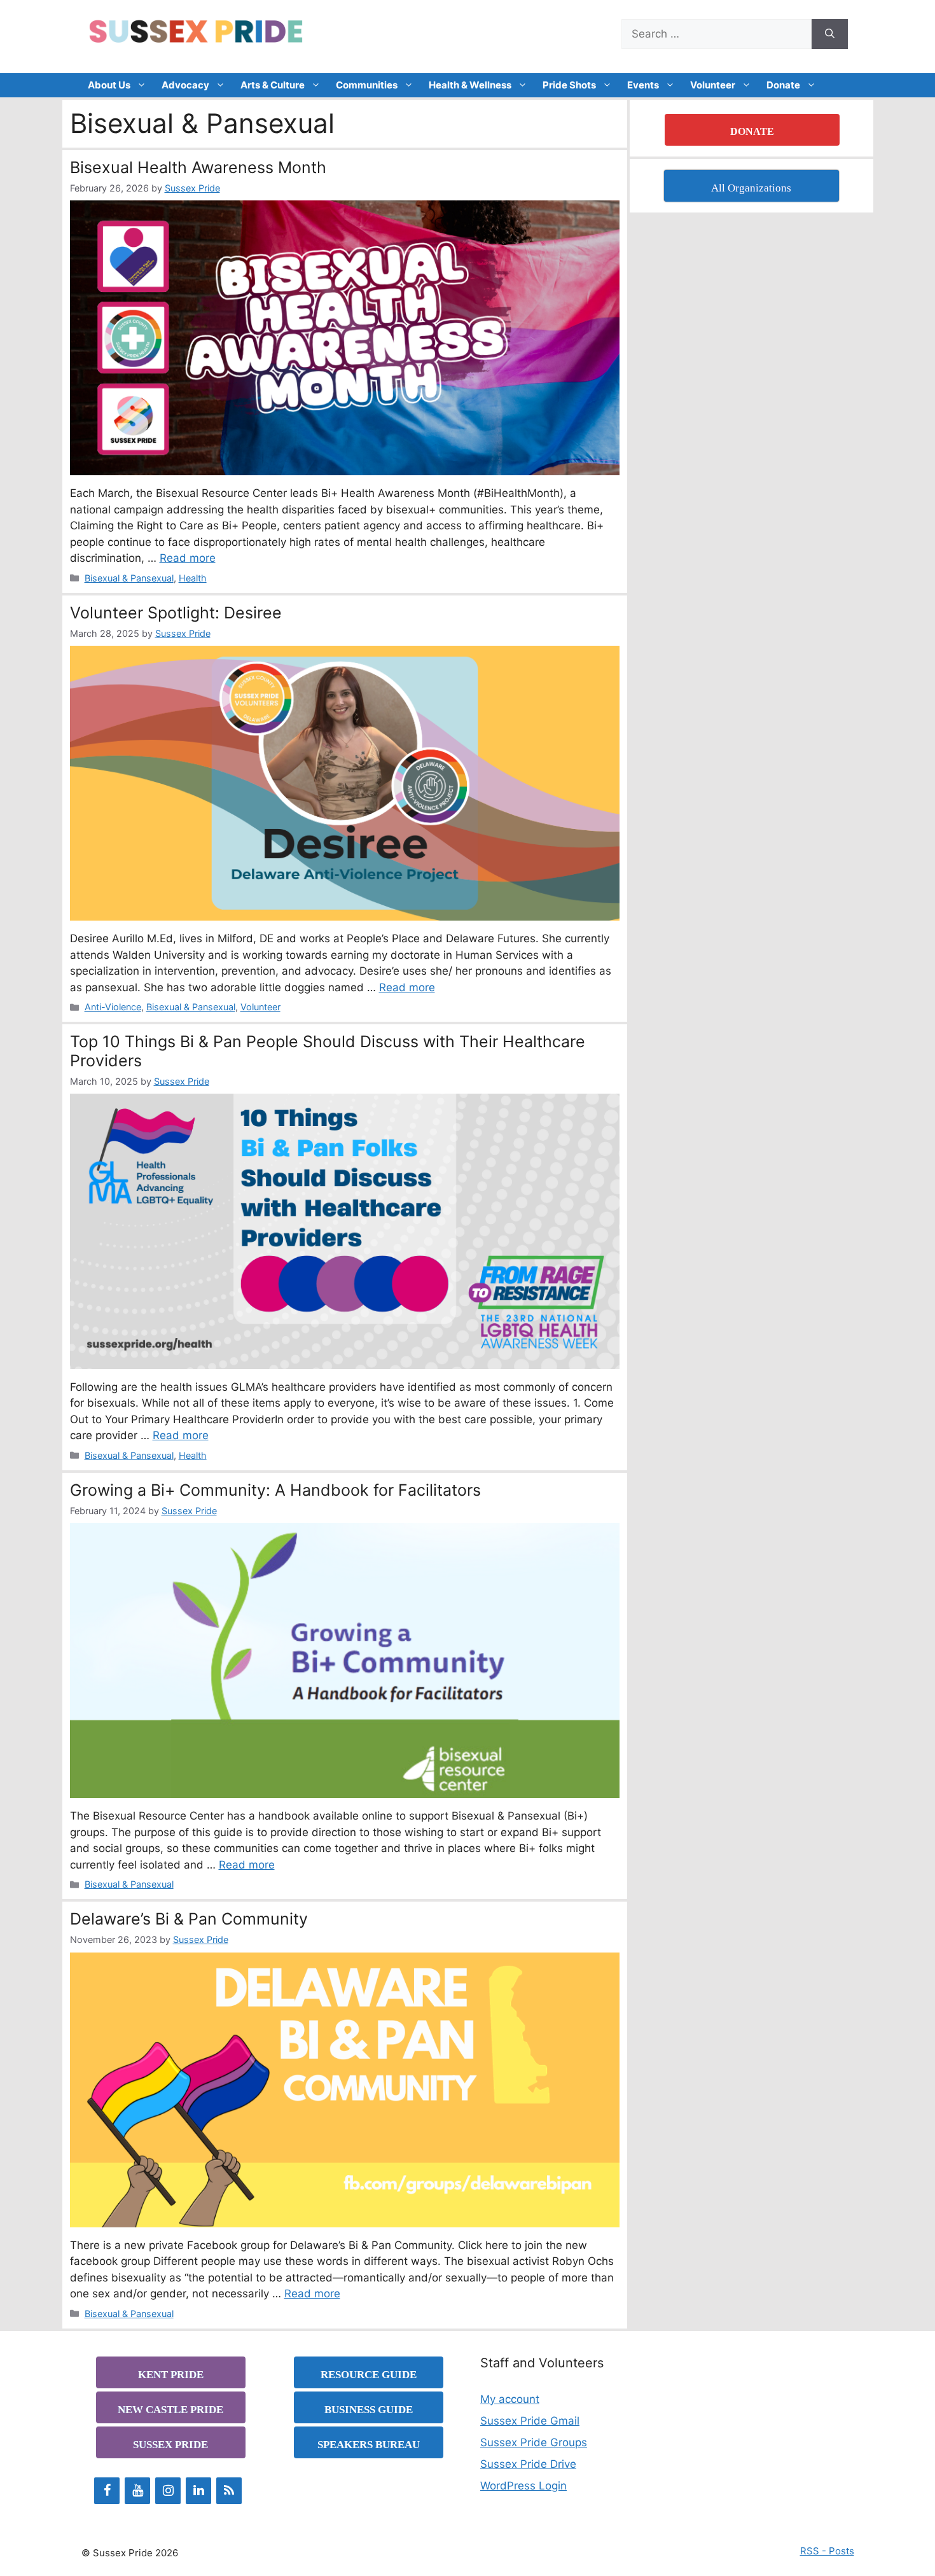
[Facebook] (107, 2491)
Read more (188, 558)
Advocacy (185, 85)
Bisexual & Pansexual (129, 578)
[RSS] (229, 2491)
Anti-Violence (113, 1007)
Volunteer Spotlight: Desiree (176, 613)
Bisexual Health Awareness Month (198, 167)
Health (193, 578)
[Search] (830, 34)
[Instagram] (168, 2491)
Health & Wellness (470, 85)
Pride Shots (569, 85)
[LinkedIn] (198, 2491)
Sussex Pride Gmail (530, 2421)
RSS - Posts (827, 2551)
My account (510, 2399)
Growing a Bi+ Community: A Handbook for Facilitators (275, 1490)
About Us (109, 85)
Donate (783, 85)
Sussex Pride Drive (528, 2464)
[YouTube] (137, 2491)
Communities (367, 85)
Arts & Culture (273, 85)
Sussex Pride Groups (534, 2442)
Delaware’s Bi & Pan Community (189, 1919)
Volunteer (713, 85)
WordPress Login (523, 2486)
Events (643, 85)
